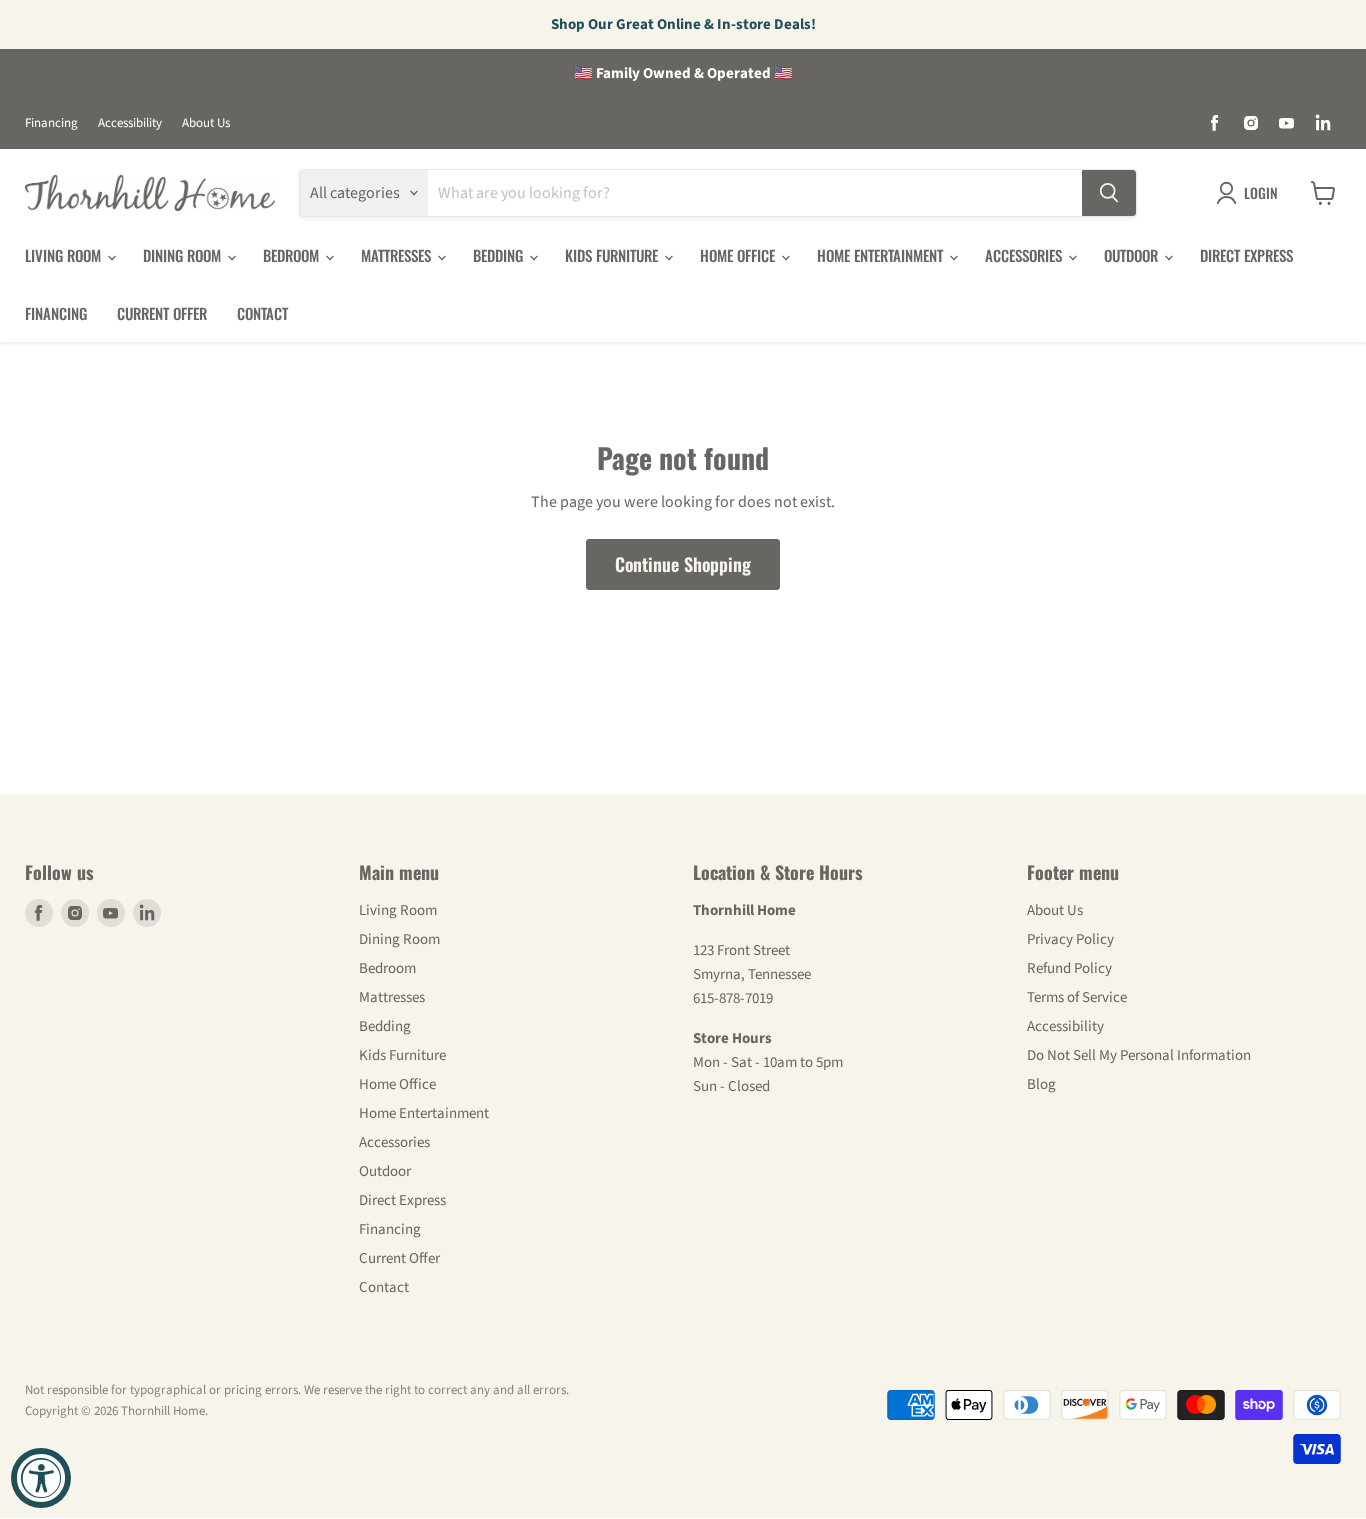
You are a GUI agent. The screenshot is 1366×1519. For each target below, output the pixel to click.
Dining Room (184, 255)
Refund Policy (1069, 968)
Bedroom (293, 255)
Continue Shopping (683, 564)
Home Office (739, 255)
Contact (262, 313)
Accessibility (130, 123)
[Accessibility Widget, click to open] (41, 1478)
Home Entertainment (882, 255)
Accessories (1025, 255)
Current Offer (162, 313)
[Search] (1109, 193)
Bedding (500, 255)
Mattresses (398, 255)
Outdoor (1133, 255)
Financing (51, 123)
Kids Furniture (613, 255)
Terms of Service (1077, 997)
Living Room (65, 255)
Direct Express (1246, 255)
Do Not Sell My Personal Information (1139, 1055)
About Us (206, 123)
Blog (1041, 1084)
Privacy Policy (1070, 939)
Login (1261, 192)
